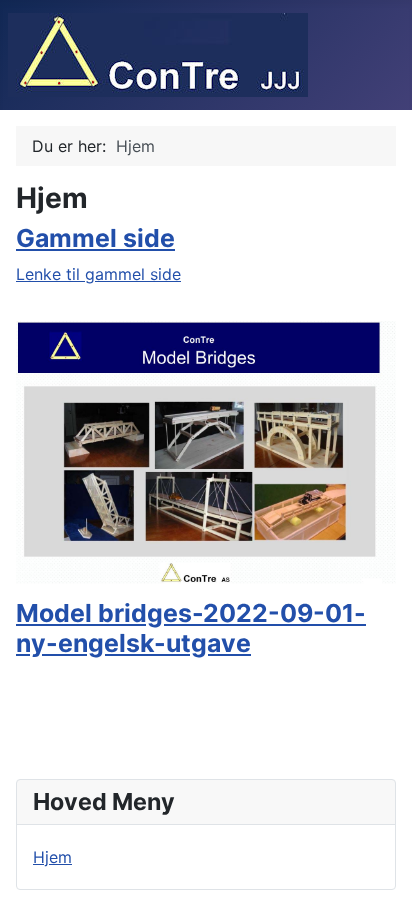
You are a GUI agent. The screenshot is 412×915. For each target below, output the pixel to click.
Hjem (52, 857)
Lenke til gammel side (98, 274)
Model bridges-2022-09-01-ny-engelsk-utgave (191, 628)
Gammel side (95, 238)
